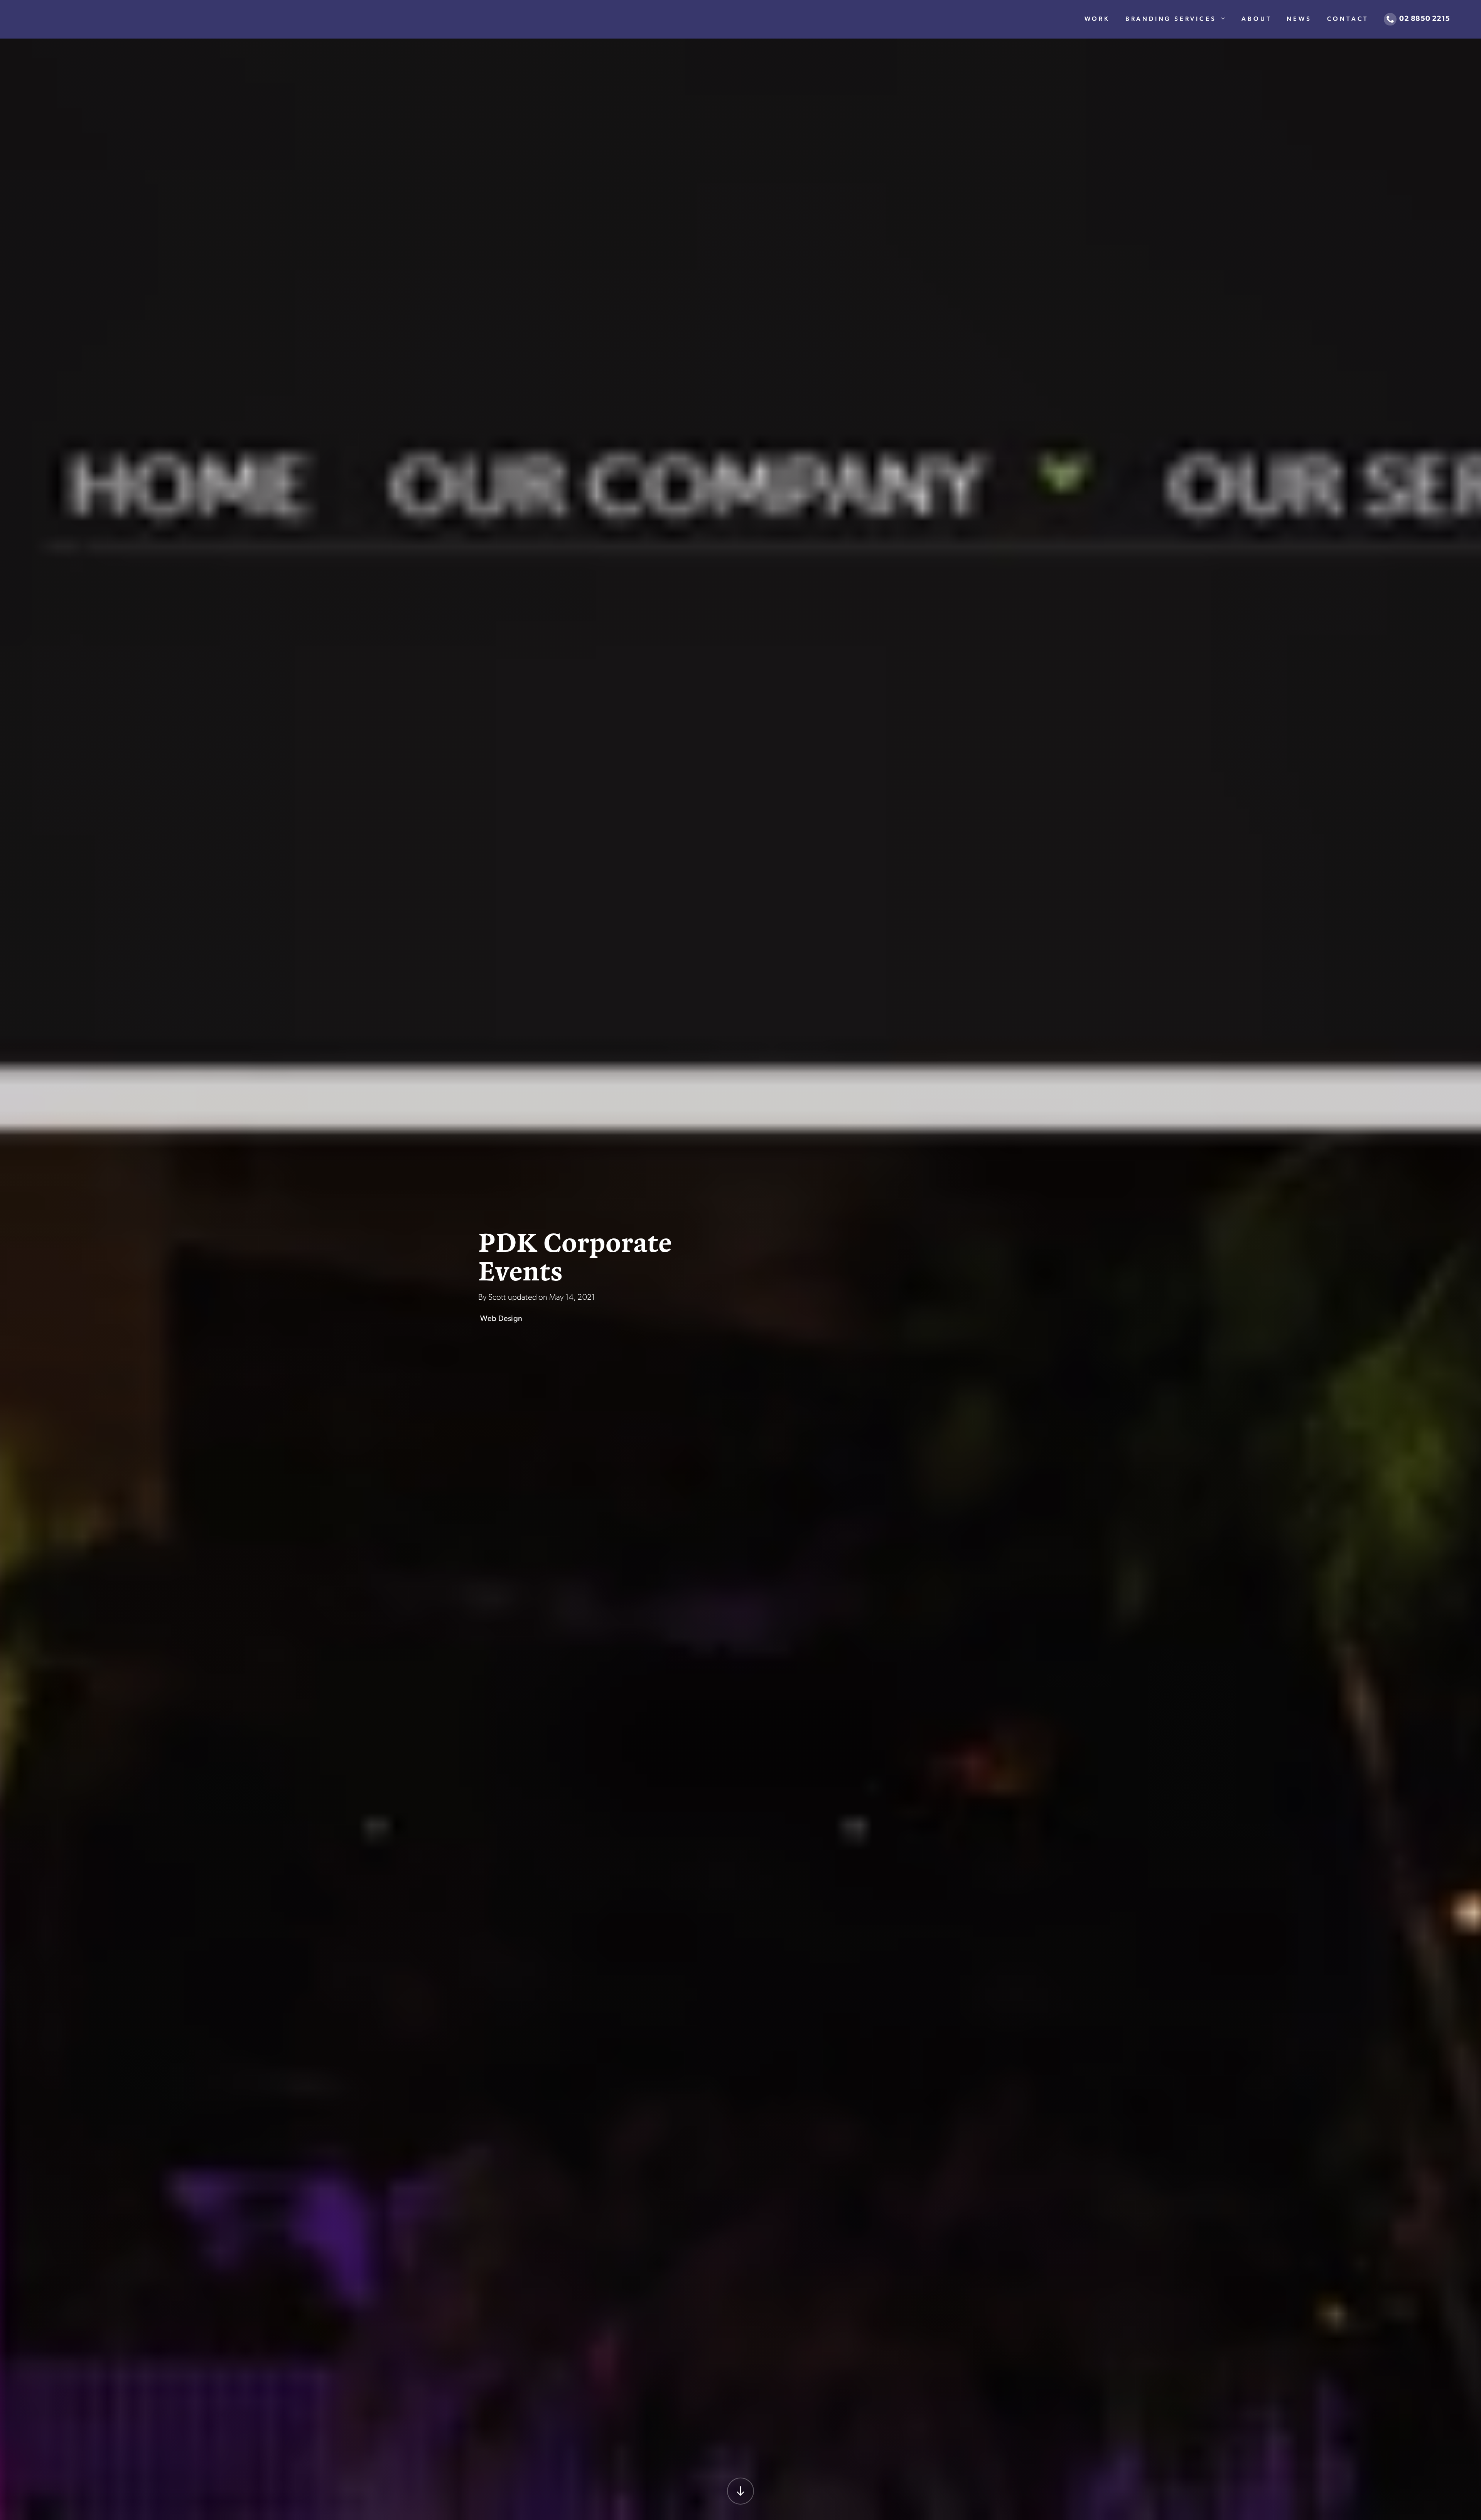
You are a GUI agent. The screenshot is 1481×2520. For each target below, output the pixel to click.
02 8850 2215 (1425, 19)
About (1256, 19)
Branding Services (1171, 19)
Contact (1348, 19)
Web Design (501, 1319)
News (1299, 19)
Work (1097, 19)
